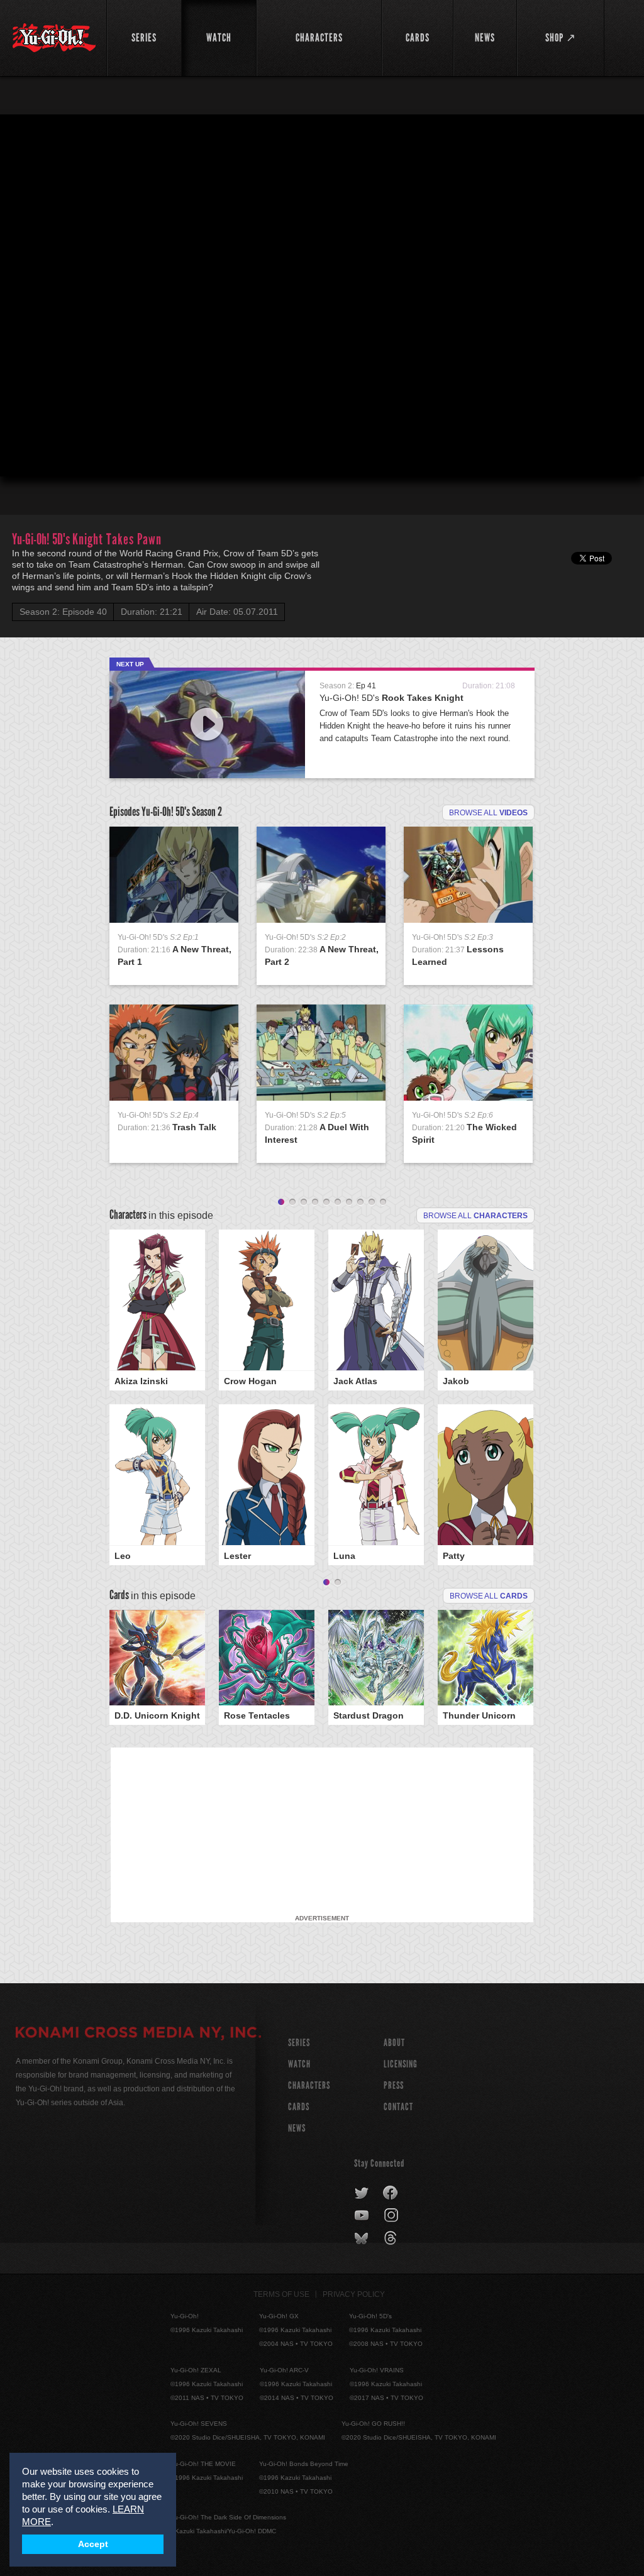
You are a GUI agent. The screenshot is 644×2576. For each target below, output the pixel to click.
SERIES (299, 2043)
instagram (392, 2216)
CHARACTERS (309, 2085)
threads (392, 2238)
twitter (362, 2193)
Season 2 (207, 812)
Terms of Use (281, 2294)
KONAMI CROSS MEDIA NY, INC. (138, 2034)
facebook (391, 2193)
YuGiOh (54, 38)
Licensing (401, 2064)
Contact (398, 2107)
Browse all (488, 813)
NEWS (297, 2128)
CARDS (299, 2107)
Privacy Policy (354, 2294)
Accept (93, 2544)
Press (394, 2085)
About (394, 2043)
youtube (363, 2216)
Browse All (489, 1596)
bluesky (363, 2238)
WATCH (299, 2064)
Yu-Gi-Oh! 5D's (391, 698)
